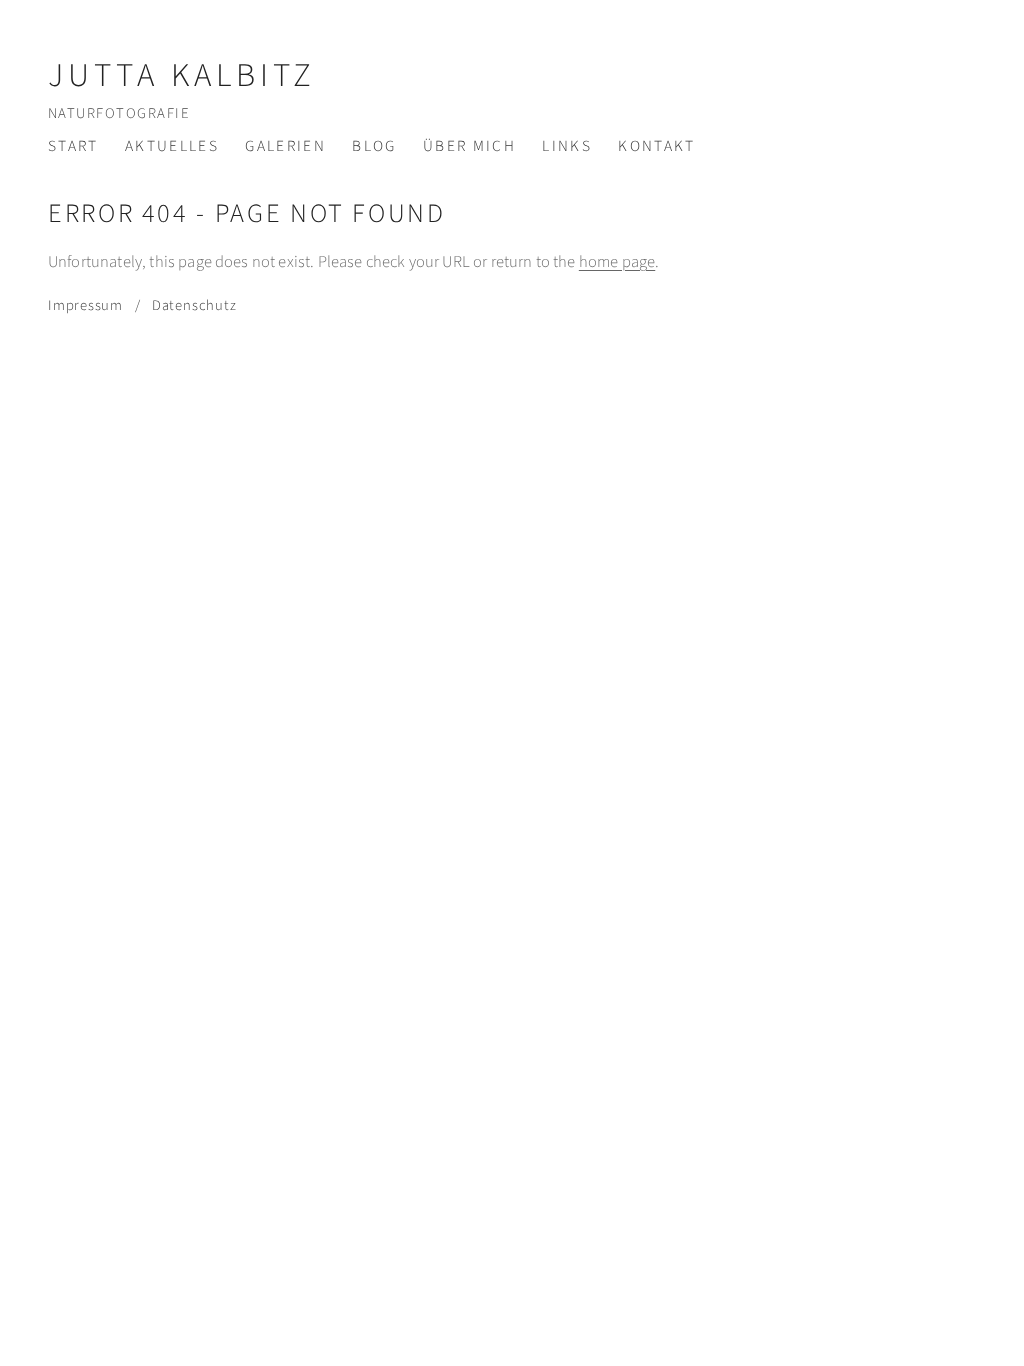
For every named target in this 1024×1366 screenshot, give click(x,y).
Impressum (85, 305)
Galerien (285, 146)
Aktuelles (172, 146)
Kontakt (656, 146)
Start (73, 146)
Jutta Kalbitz (182, 75)
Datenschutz (194, 305)
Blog (374, 146)
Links (567, 146)
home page (617, 262)
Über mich (469, 146)
